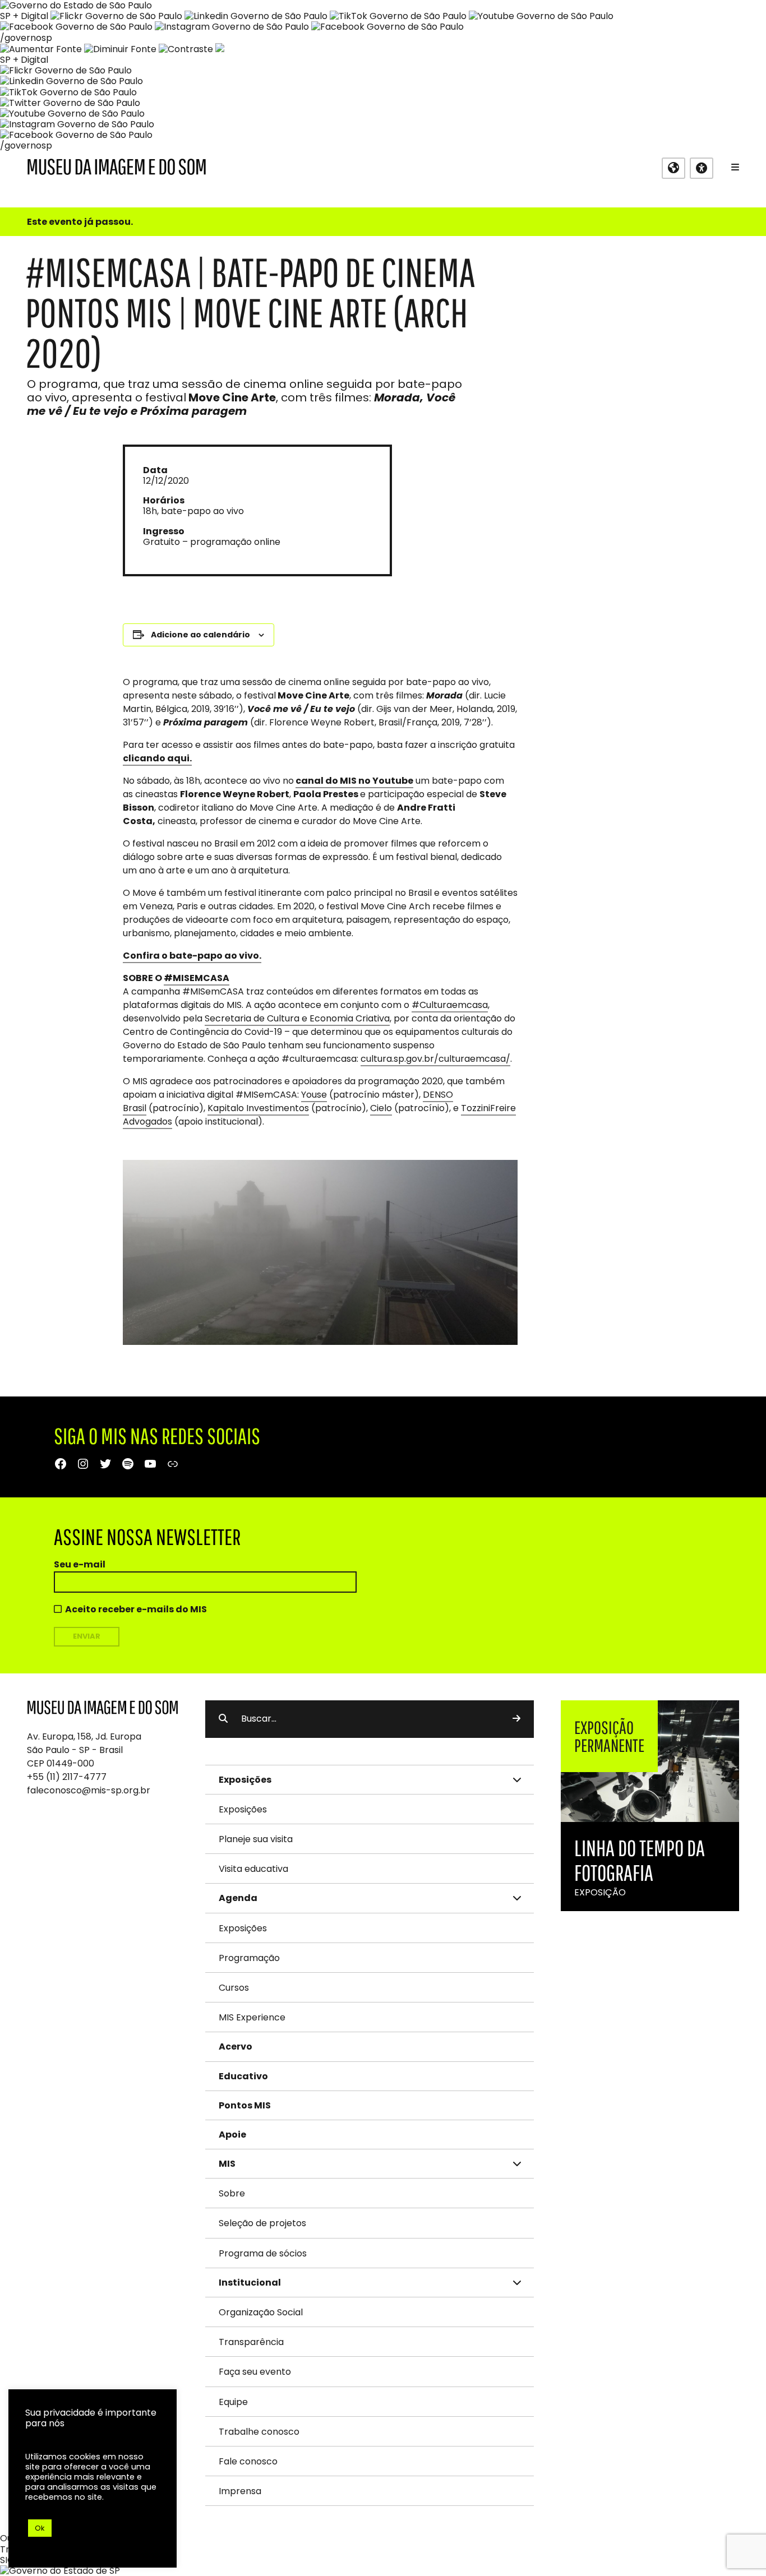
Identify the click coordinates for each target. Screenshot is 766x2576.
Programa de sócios (263, 2253)
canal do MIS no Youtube (354, 781)
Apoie (232, 2135)
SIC (7, 2560)
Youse (314, 1095)
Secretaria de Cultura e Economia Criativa (297, 1018)
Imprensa (240, 2491)
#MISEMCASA (197, 978)
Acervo (236, 2047)
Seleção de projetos (262, 2223)
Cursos (234, 1988)
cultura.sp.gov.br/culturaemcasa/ (435, 1059)
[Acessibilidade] (702, 168)
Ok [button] (40, 2528)
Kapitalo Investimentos (258, 1108)
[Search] (516, 1719)
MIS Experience (252, 2017)
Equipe (233, 2402)
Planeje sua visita (256, 1839)
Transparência (251, 2342)
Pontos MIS (245, 2105)
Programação (249, 1958)
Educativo (243, 2076)
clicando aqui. (157, 758)
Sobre (232, 2193)
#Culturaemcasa (450, 1005)
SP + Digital (24, 16)
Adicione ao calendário (200, 635)
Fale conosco (248, 2461)
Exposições (243, 1809)
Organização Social (261, 2312)
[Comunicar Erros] (220, 49)
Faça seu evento (255, 2372)
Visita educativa (253, 1869)
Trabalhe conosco (259, 2432)
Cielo (381, 1108)
